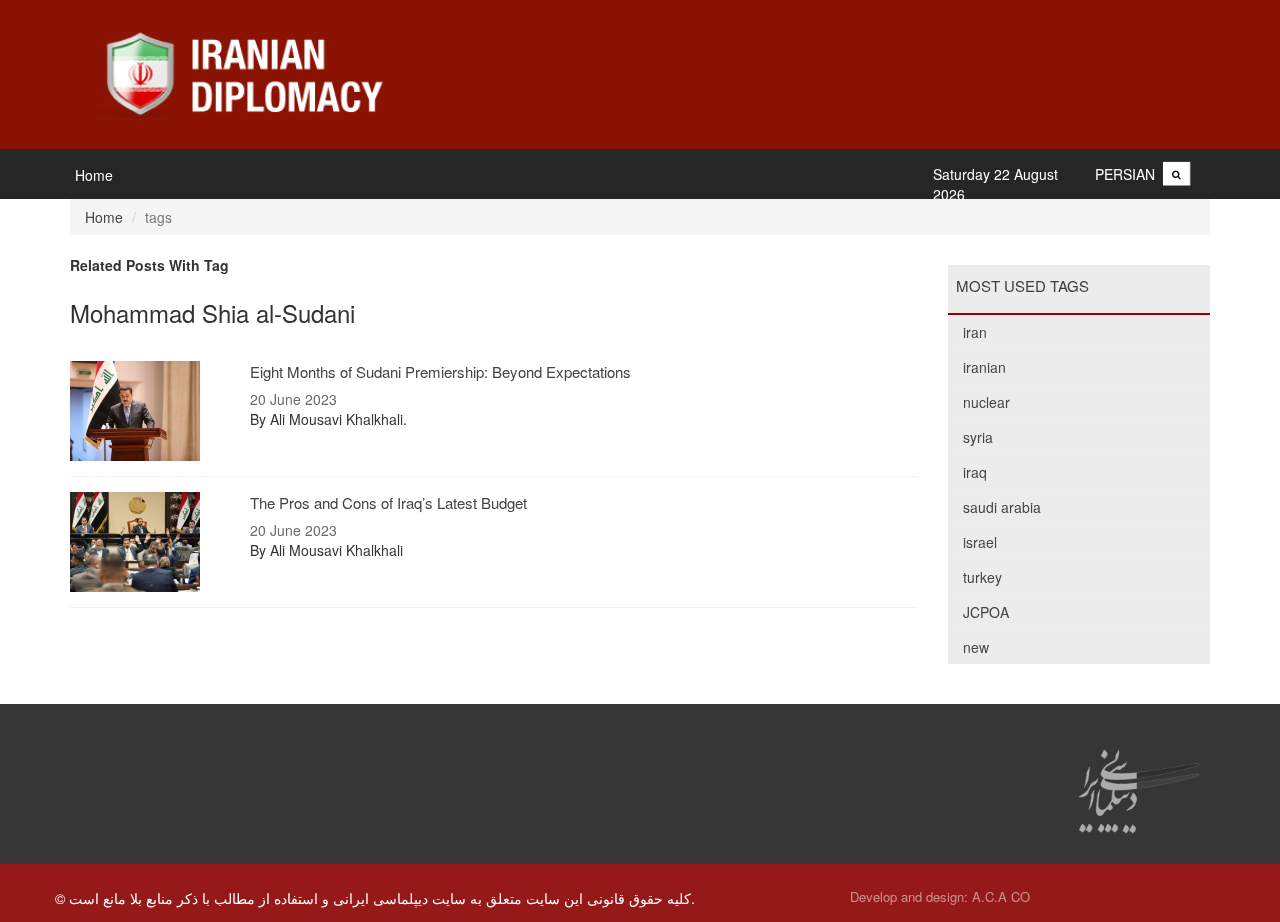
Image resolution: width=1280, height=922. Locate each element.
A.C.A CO (1001, 896)
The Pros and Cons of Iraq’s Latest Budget (388, 502)
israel (980, 542)
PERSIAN (1125, 174)
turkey (982, 577)
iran (975, 332)
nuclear (986, 402)
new (976, 647)
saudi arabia (1002, 507)
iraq (975, 472)
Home (94, 175)
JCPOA (986, 612)
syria (978, 437)
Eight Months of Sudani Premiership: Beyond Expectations (440, 371)
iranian (984, 367)
